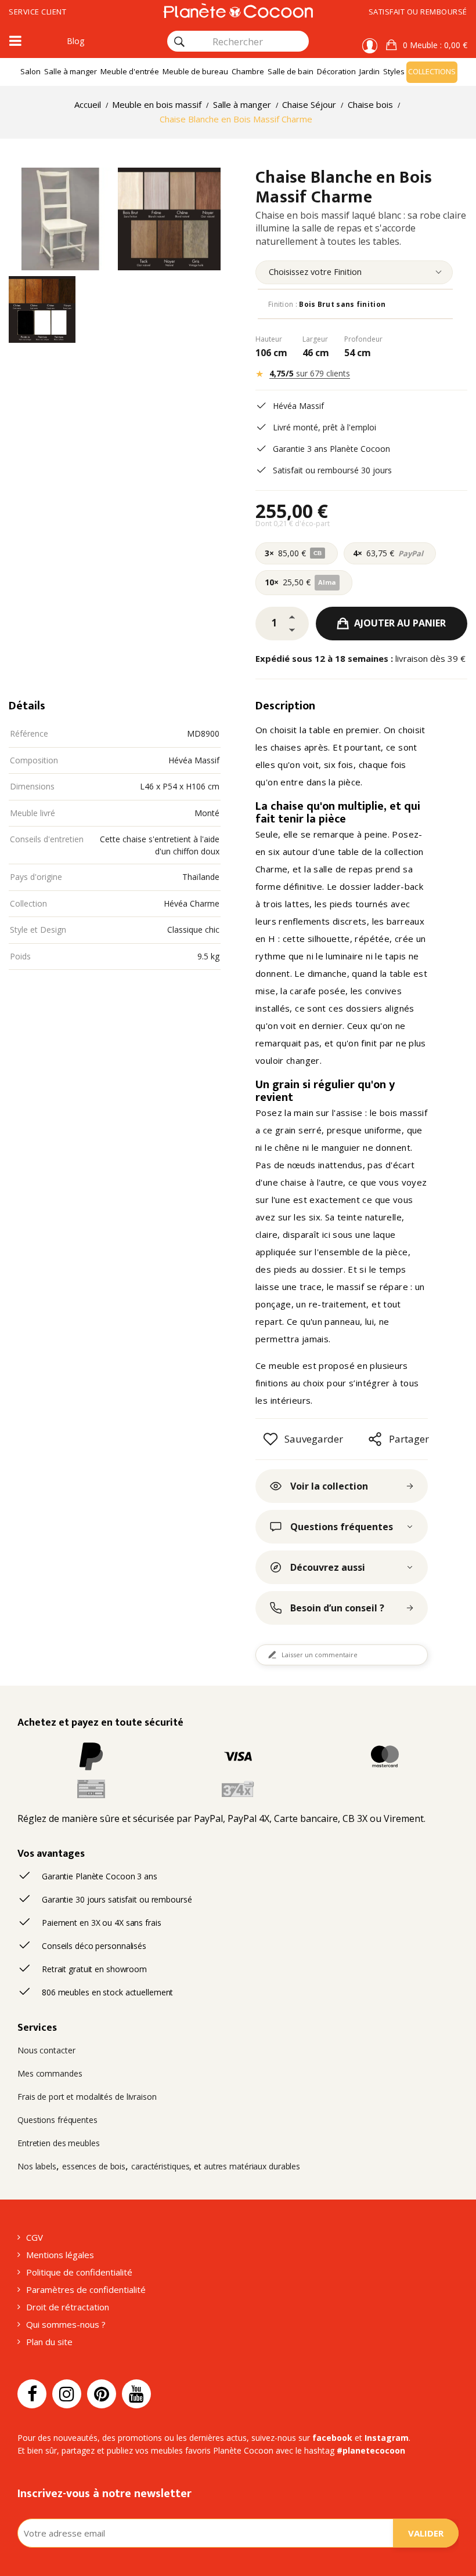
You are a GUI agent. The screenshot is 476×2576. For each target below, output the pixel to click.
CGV (35, 2237)
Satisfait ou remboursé (418, 12)
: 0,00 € (435, 45)
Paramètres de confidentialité (86, 2289)
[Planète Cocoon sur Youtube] (136, 2394)
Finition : (327, 304)
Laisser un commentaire (320, 1655)
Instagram (387, 2438)
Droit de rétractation (68, 2307)
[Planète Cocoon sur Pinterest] (102, 2394)
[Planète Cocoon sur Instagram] (67, 2394)
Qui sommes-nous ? (66, 2324)
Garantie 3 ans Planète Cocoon (331, 449)
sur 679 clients (310, 373)
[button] (427, 45)
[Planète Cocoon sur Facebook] (32, 2394)
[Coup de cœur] (271, 1439)
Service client (37, 12)
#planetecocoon (371, 2450)
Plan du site (49, 2342)
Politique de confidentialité (79, 2272)
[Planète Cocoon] (238, 10)
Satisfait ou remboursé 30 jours (332, 470)
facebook (332, 2438)
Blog (75, 41)
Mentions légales (60, 2255)
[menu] (354, 272)
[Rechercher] (179, 42)
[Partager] (375, 1439)
